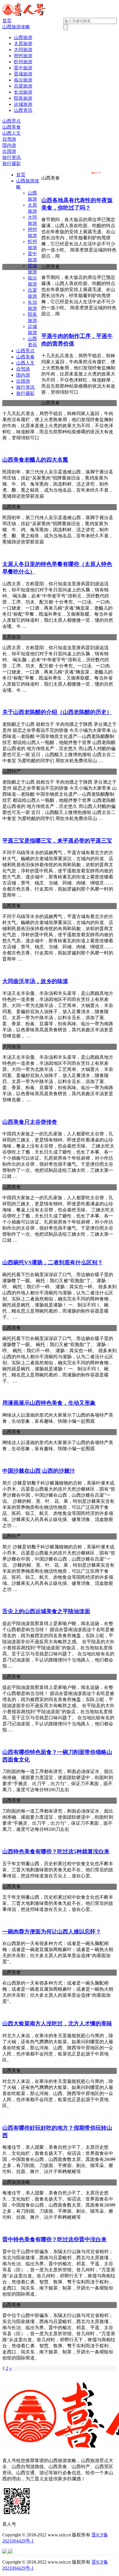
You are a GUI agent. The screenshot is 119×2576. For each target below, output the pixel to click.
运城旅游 (23, 104)
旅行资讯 (12, 157)
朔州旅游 (23, 56)
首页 (7, 21)
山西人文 (12, 133)
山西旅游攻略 (16, 27)
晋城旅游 (23, 74)
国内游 (9, 145)
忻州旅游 (23, 62)
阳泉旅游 (23, 98)
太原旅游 (23, 44)
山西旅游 (23, 37)
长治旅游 (23, 92)
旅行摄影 (12, 163)
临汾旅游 (23, 80)
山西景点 (12, 121)
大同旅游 (23, 50)
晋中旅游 (23, 68)
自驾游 (9, 139)
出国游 (9, 151)
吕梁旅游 (23, 86)
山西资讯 (23, 110)
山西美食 (12, 127)
